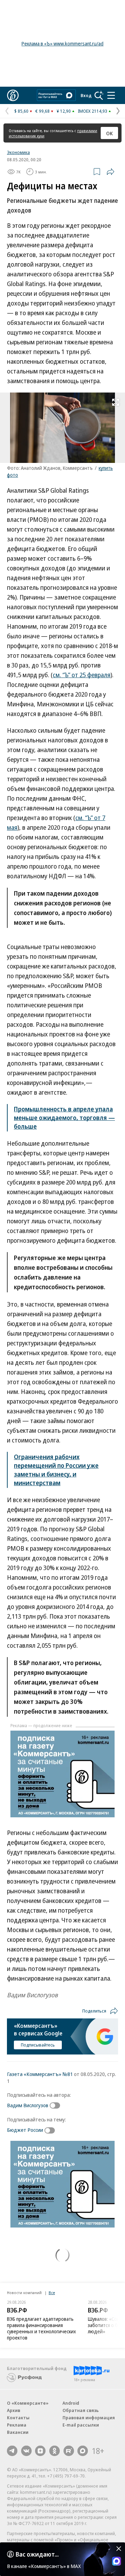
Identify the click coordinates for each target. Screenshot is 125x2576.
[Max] (83, 2451)
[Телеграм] (12, 2451)
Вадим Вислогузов (28, 2105)
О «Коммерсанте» (28, 2403)
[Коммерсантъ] (13, 95)
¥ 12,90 (64, 111)
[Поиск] (99, 95)
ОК (110, 133)
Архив (14, 2410)
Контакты (18, 2418)
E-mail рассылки (81, 2425)
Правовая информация (89, 2418)
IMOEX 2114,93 (93, 111)
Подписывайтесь (38, 2045)
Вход (86, 95)
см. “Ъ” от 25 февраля (82, 675)
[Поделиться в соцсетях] (110, 172)
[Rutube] (69, 2451)
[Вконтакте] (26, 2451)
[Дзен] (40, 2451)
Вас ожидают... (37, 2554)
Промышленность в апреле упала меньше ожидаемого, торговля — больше (64, 1118)
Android (71, 2403)
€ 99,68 (43, 111)
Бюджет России (25, 2130)
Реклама (17, 2425)
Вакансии (18, 2432)
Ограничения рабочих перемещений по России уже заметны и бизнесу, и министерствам (56, 1470)
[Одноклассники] (55, 2451)
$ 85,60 (21, 111)
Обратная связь (81, 2410)
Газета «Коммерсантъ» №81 (40, 2074)
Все (52, 2293)
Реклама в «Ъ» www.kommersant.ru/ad (62, 44)
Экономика (18, 152)
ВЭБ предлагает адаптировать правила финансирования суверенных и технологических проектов (41, 2328)
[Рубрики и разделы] (111, 95)
